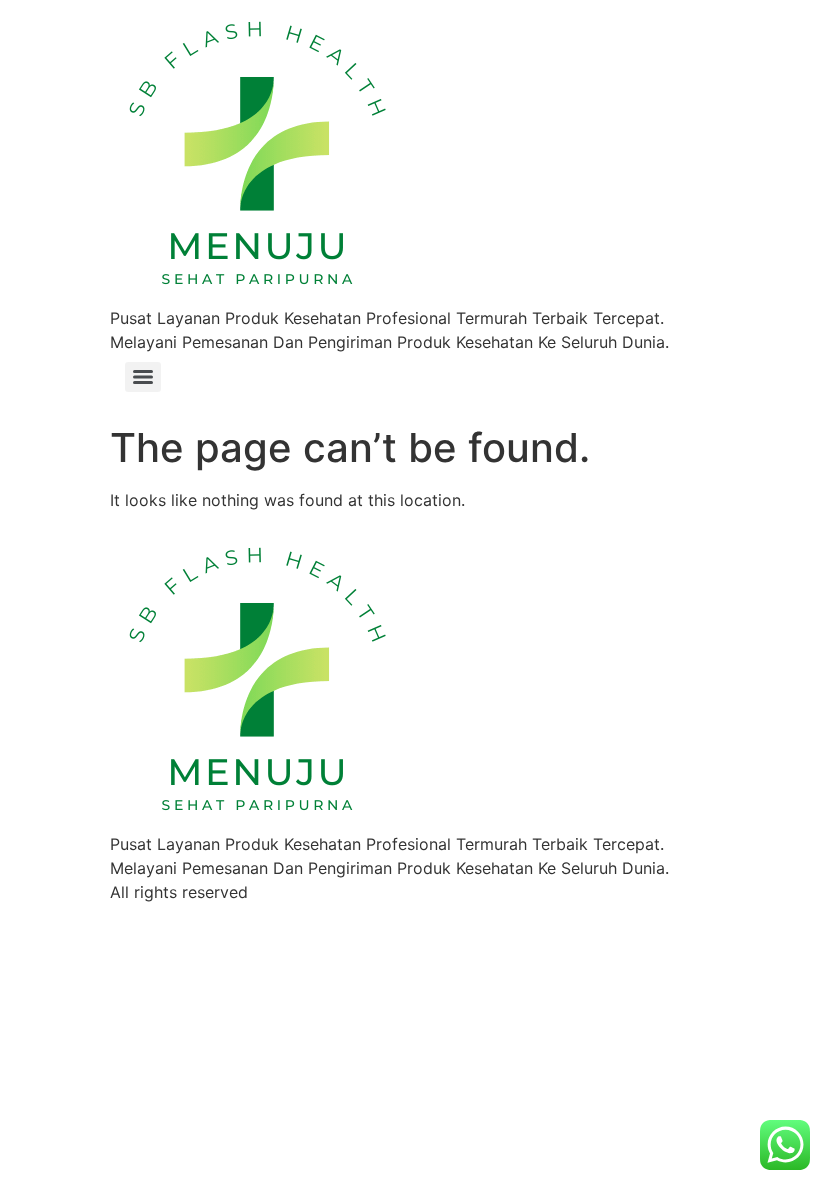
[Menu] (143, 377)
